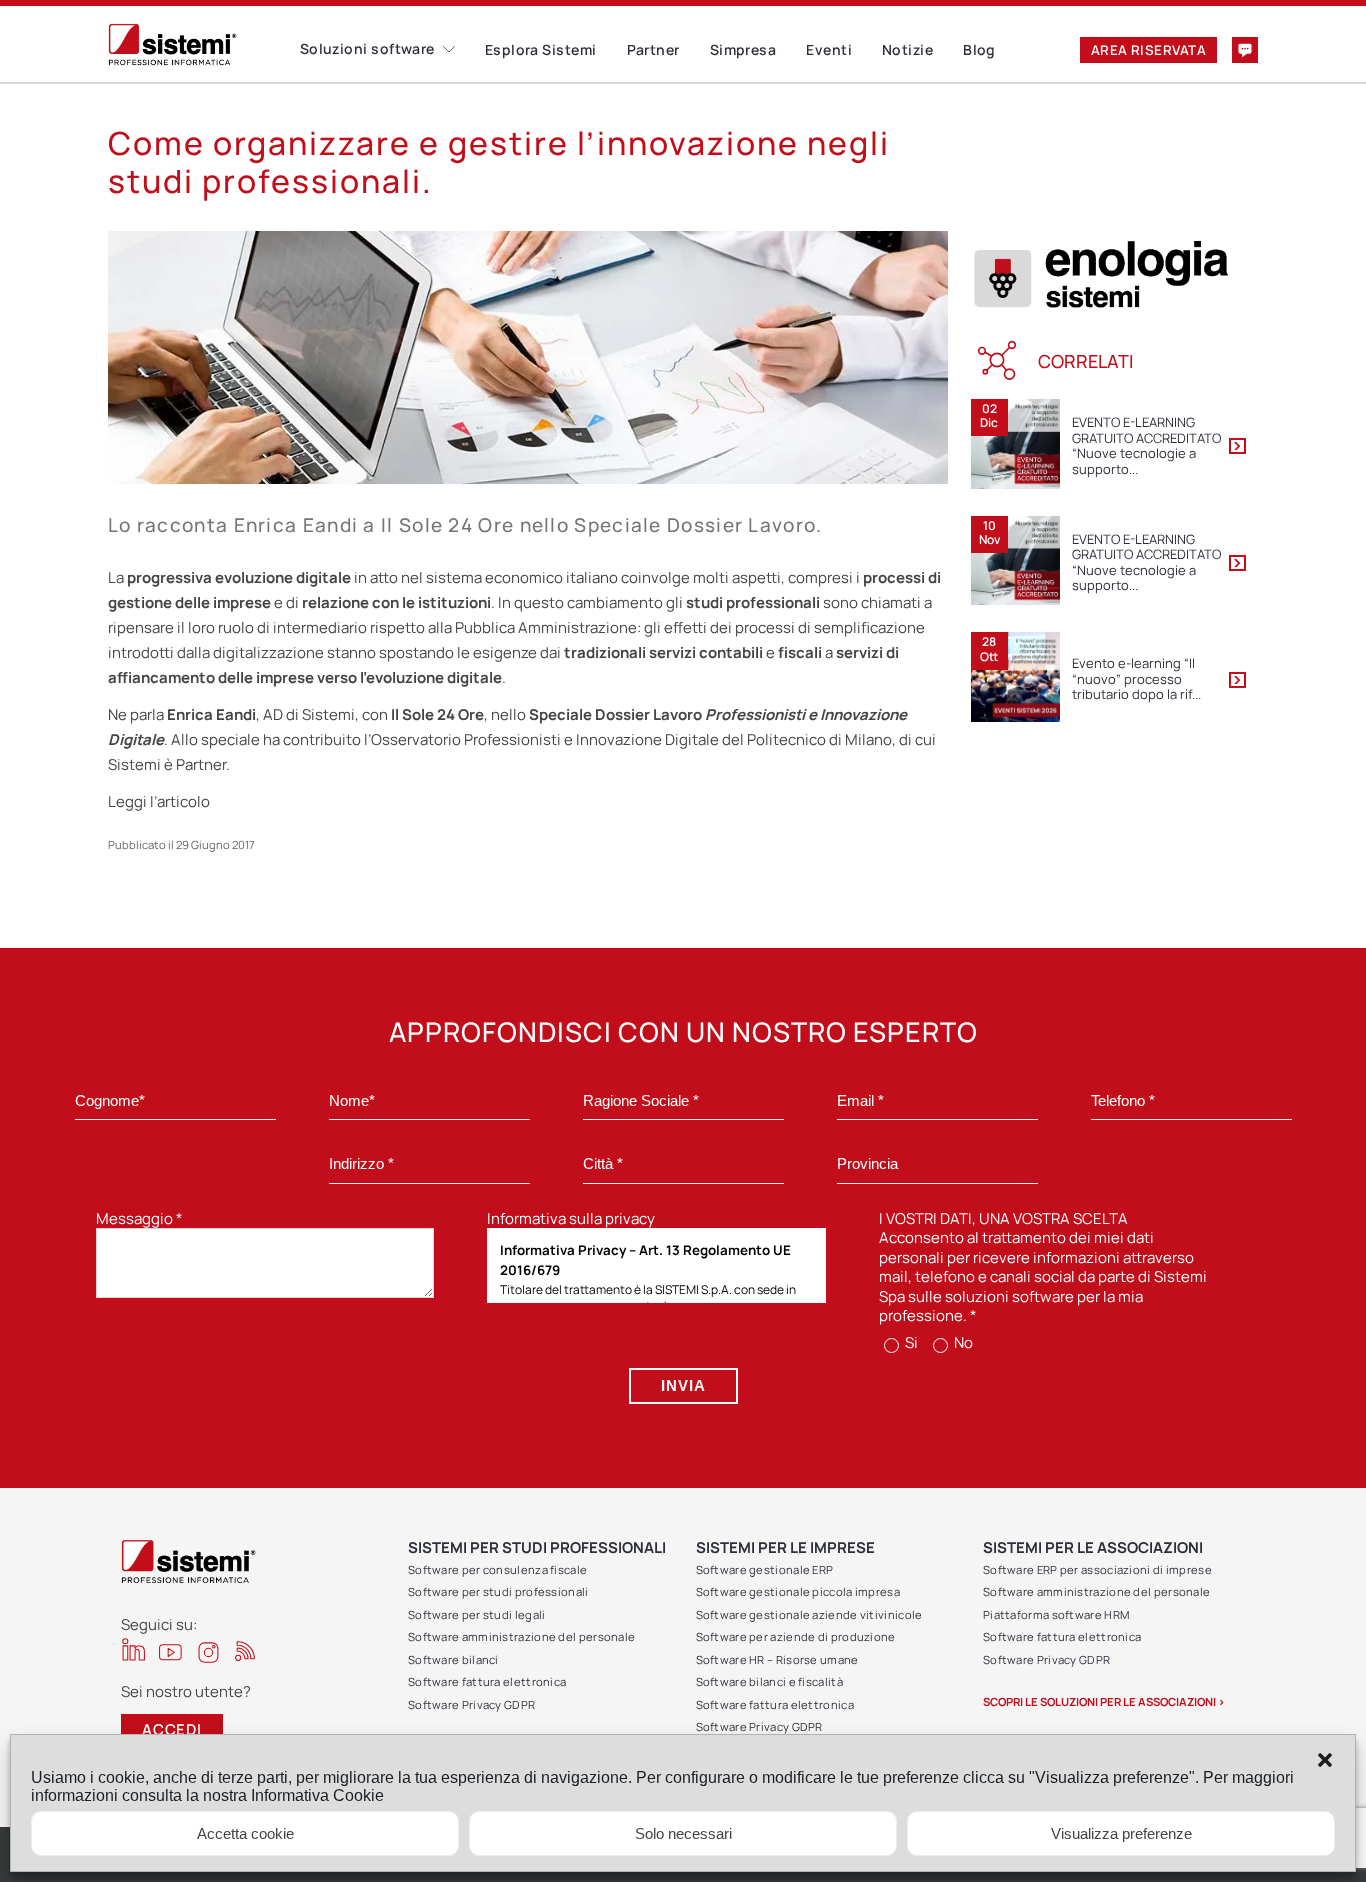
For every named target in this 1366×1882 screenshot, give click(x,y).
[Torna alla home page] (204, 44)
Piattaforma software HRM (1056, 1614)
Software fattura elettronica (487, 1681)
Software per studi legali (477, 1614)
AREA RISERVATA (1148, 50)
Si (910, 1342)
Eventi (829, 49)
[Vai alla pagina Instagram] (208, 1652)
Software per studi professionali (498, 1591)
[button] (1325, 1760)
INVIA (683, 1385)
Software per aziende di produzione (796, 1636)
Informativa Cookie (317, 1795)
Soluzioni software (367, 48)
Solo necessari (683, 1833)
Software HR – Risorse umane (777, 1659)
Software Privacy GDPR (471, 1704)
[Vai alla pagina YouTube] (170, 1651)
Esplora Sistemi (541, 49)
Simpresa (743, 49)
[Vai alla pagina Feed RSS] (245, 1650)
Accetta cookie (245, 1833)
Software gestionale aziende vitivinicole (809, 1614)
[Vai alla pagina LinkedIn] (133, 1649)
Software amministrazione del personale (521, 1636)
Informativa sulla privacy (571, 1218)
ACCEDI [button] (172, 1729)
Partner (653, 49)
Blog (979, 49)
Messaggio (139, 1218)
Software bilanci (453, 1659)
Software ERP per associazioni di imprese (1097, 1569)
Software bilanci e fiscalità (769, 1681)
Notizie (907, 49)
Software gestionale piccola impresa (798, 1591)
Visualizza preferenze (1121, 1833)
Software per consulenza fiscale (497, 1569)
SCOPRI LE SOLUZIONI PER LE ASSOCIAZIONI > (1104, 1701)
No (962, 1342)
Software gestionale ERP (765, 1569)
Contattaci (1245, 50)
